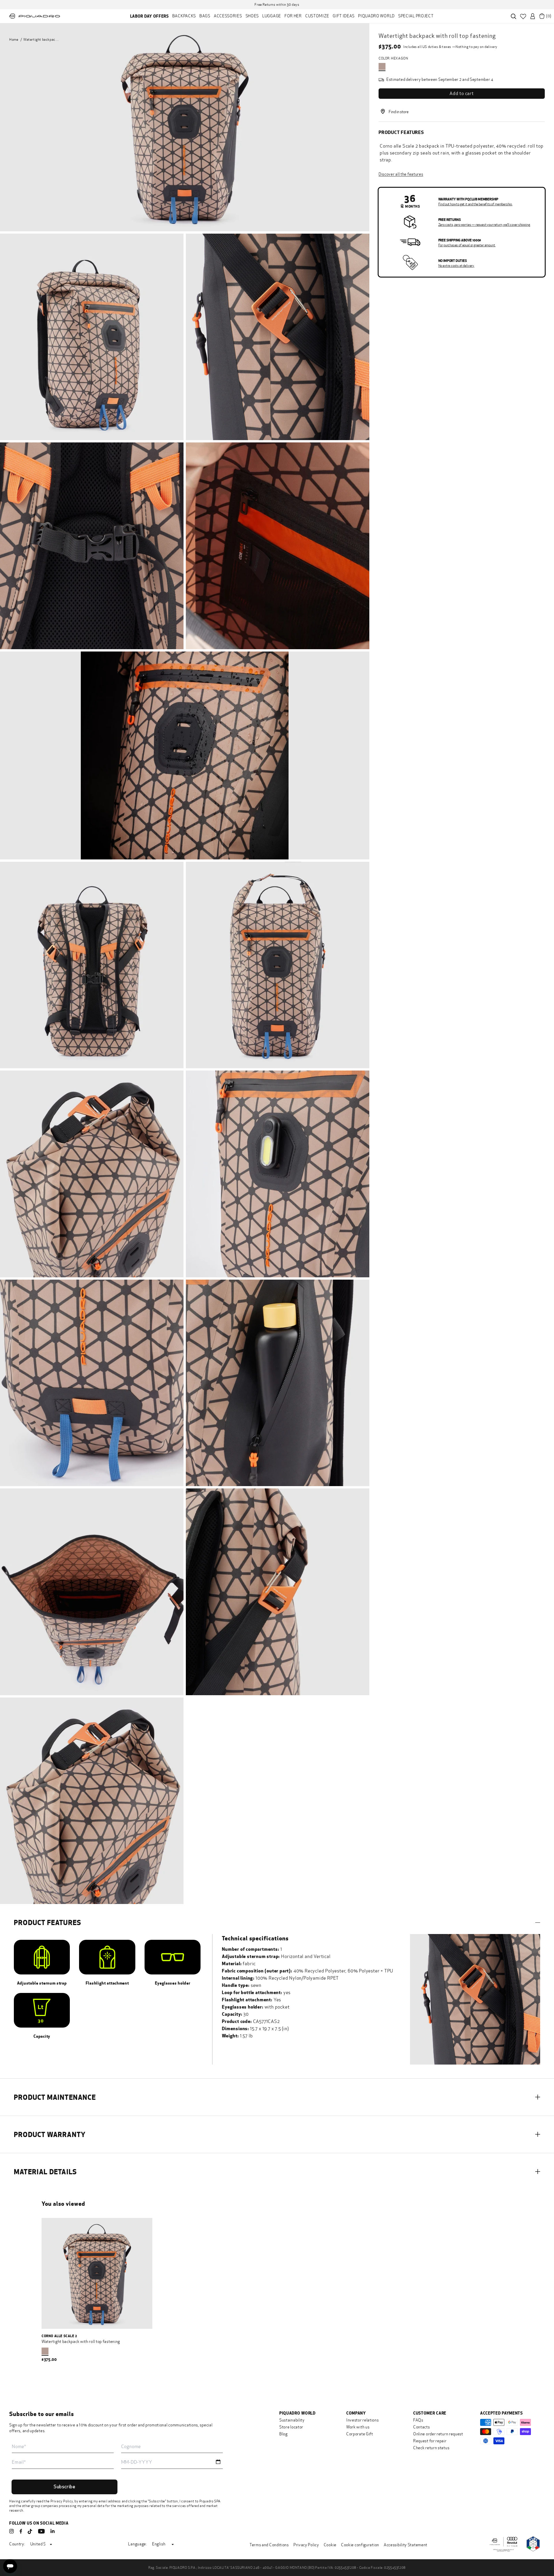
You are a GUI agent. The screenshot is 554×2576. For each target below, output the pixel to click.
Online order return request (438, 2434)
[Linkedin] (53, 2531)
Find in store (399, 112)
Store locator (291, 2427)
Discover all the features (401, 174)
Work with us (358, 2427)
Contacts (422, 2427)
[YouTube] (41, 2531)
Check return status (431, 2448)
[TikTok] (30, 2532)
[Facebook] (21, 2531)
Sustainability (292, 2420)
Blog (283, 2434)
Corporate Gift (360, 2434)
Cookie (330, 2545)
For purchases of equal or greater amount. (467, 245)
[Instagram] (12, 2531)
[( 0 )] (542, 16)
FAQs (418, 2420)
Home (14, 40)
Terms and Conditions (269, 2545)
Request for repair (430, 2441)
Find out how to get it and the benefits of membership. (475, 204)
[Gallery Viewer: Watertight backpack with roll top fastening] (185, 127)
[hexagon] (382, 66)
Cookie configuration (360, 2545)
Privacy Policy (62, 2501)
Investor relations (363, 2420)
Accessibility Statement (406, 2545)
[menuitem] (149, 16)
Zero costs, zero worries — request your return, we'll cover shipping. (484, 225)
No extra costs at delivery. (456, 266)
